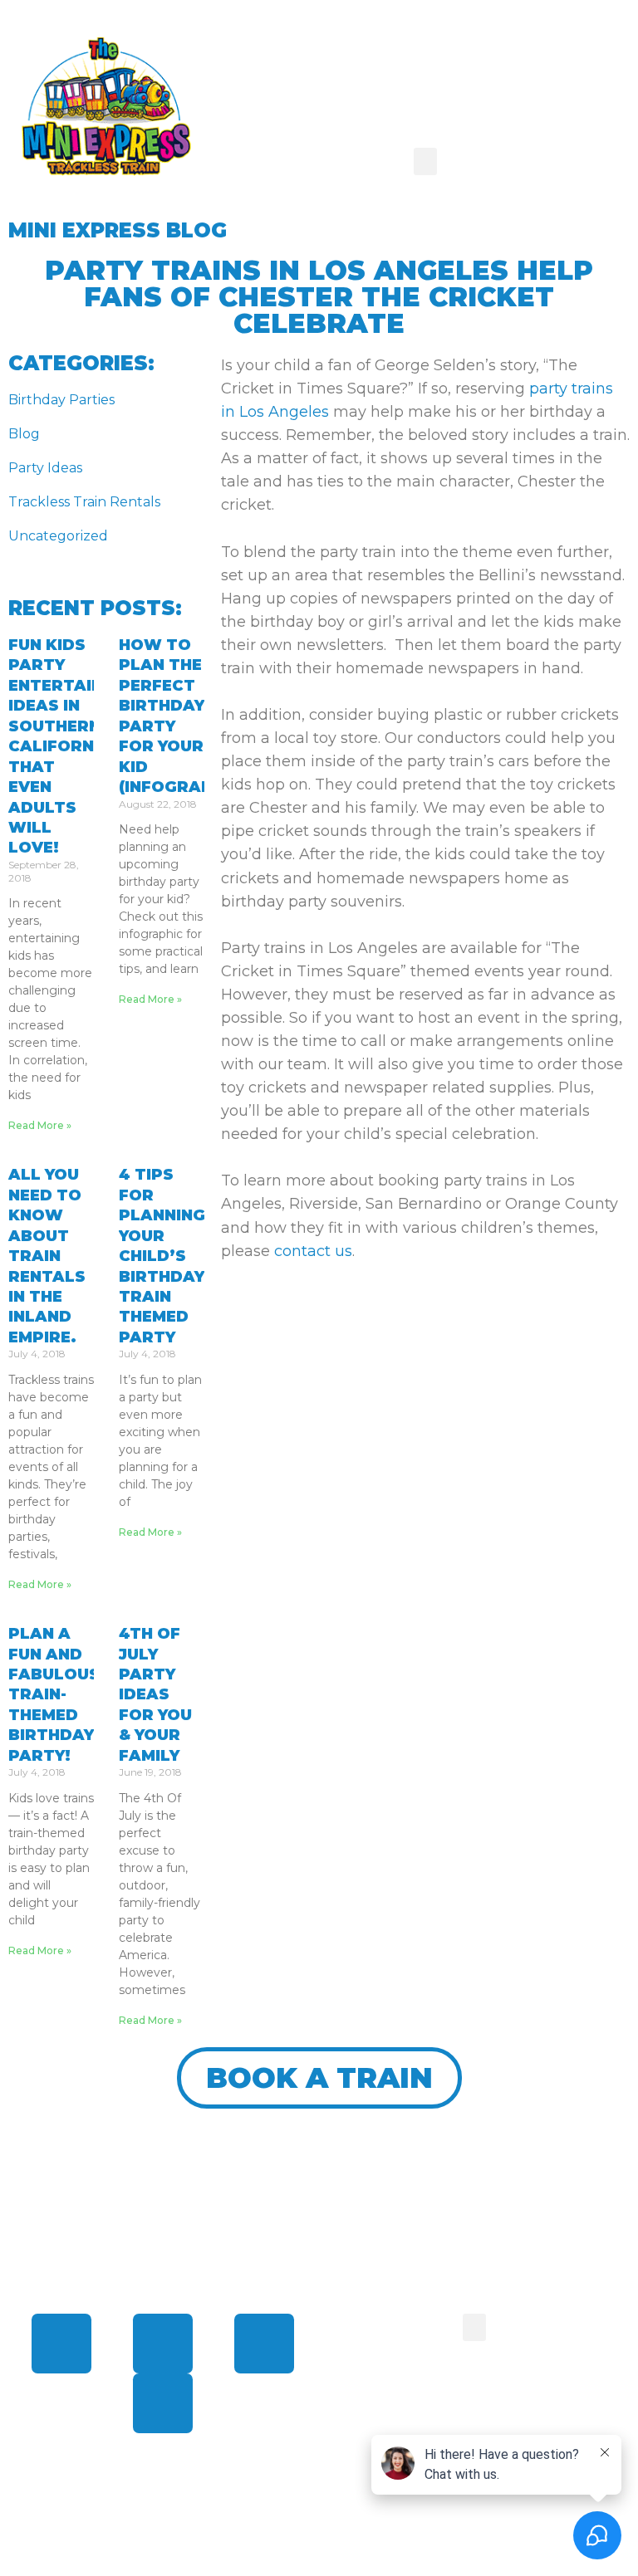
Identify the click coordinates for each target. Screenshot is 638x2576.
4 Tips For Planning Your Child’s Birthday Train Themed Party (162, 1256)
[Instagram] (264, 2344)
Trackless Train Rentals (84, 502)
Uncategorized (58, 536)
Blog (24, 434)
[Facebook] (61, 2344)
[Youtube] (163, 2403)
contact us (313, 1251)
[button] (425, 161)
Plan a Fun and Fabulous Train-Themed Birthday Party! (54, 1695)
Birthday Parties (61, 400)
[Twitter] (163, 2344)
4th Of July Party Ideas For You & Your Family (155, 1695)
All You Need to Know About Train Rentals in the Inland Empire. (47, 1256)
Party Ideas (45, 468)
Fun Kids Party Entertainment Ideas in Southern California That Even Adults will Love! (79, 747)
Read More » (40, 1125)
